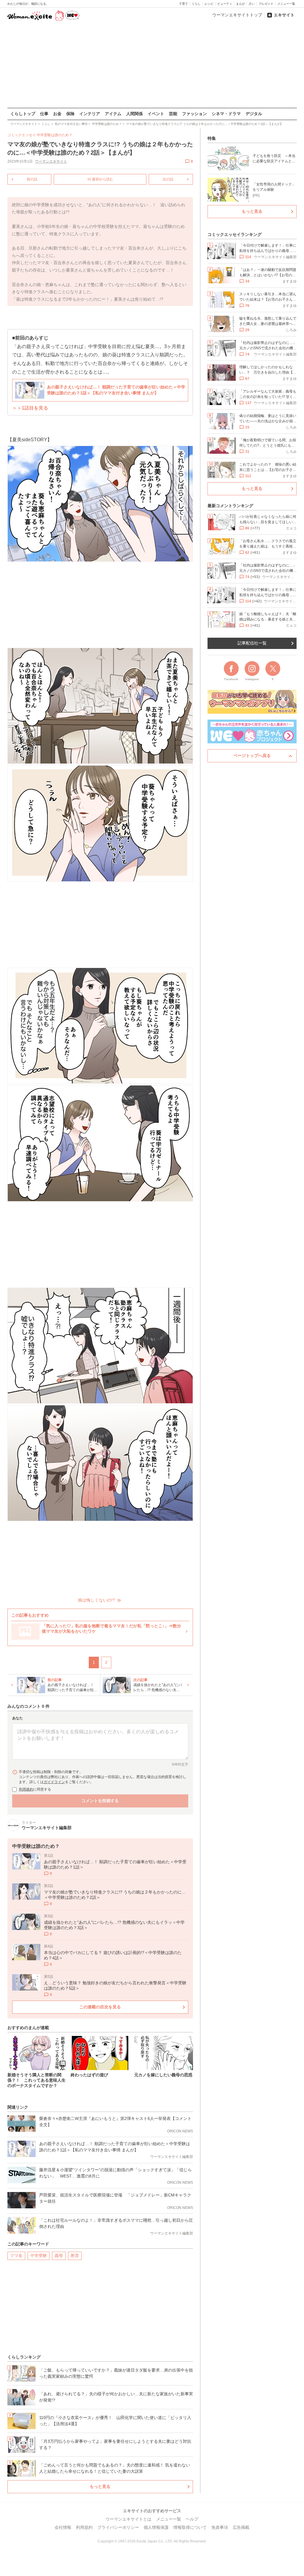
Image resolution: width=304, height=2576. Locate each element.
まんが (240, 4)
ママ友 (16, 2256)
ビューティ (225, 4)
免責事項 (220, 2527)
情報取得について (190, 2527)
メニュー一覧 (286, 4)
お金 (57, 114)
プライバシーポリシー (118, 2527)
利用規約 (26, 1789)
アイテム (113, 114)
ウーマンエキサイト (51, 161)
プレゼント (266, 4)
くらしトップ (23, 114)
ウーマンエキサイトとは (129, 2519)
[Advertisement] (152, 65)
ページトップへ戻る (252, 756)
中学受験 (39, 2256)
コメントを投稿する (100, 1801)
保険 (70, 114)
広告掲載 (241, 2527)
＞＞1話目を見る (30, 408)
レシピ (209, 4)
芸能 (173, 114)
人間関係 (134, 114)
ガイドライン (54, 1782)
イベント (156, 114)
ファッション (194, 114)
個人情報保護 (156, 2527)
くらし (196, 4)
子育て (183, 4)
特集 (212, 138)
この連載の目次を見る (100, 2007)
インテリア (90, 114)
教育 (75, 2256)
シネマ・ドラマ (226, 114)
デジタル (254, 114)
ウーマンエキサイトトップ (237, 15)
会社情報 (63, 2527)
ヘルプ (192, 2519)
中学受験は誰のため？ (55, 135)
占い (252, 4)
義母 (59, 2256)
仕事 (44, 114)
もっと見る (100, 2486)
